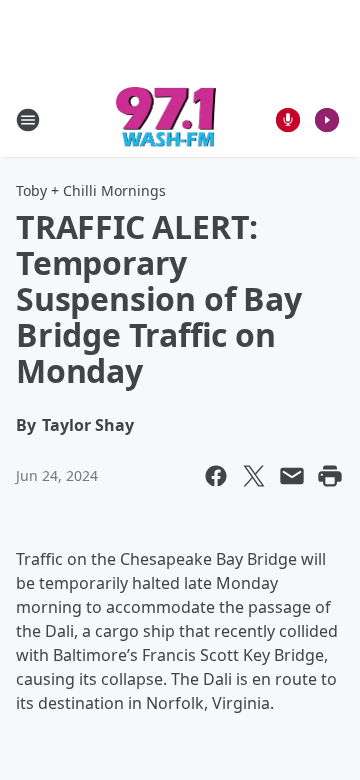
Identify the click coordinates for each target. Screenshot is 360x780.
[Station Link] (166, 119)
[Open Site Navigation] (28, 120)
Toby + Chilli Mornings (91, 190)
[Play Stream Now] (327, 120)
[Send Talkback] (288, 120)
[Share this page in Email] (292, 476)
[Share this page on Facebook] (216, 476)
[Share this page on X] (254, 476)
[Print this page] (330, 476)
